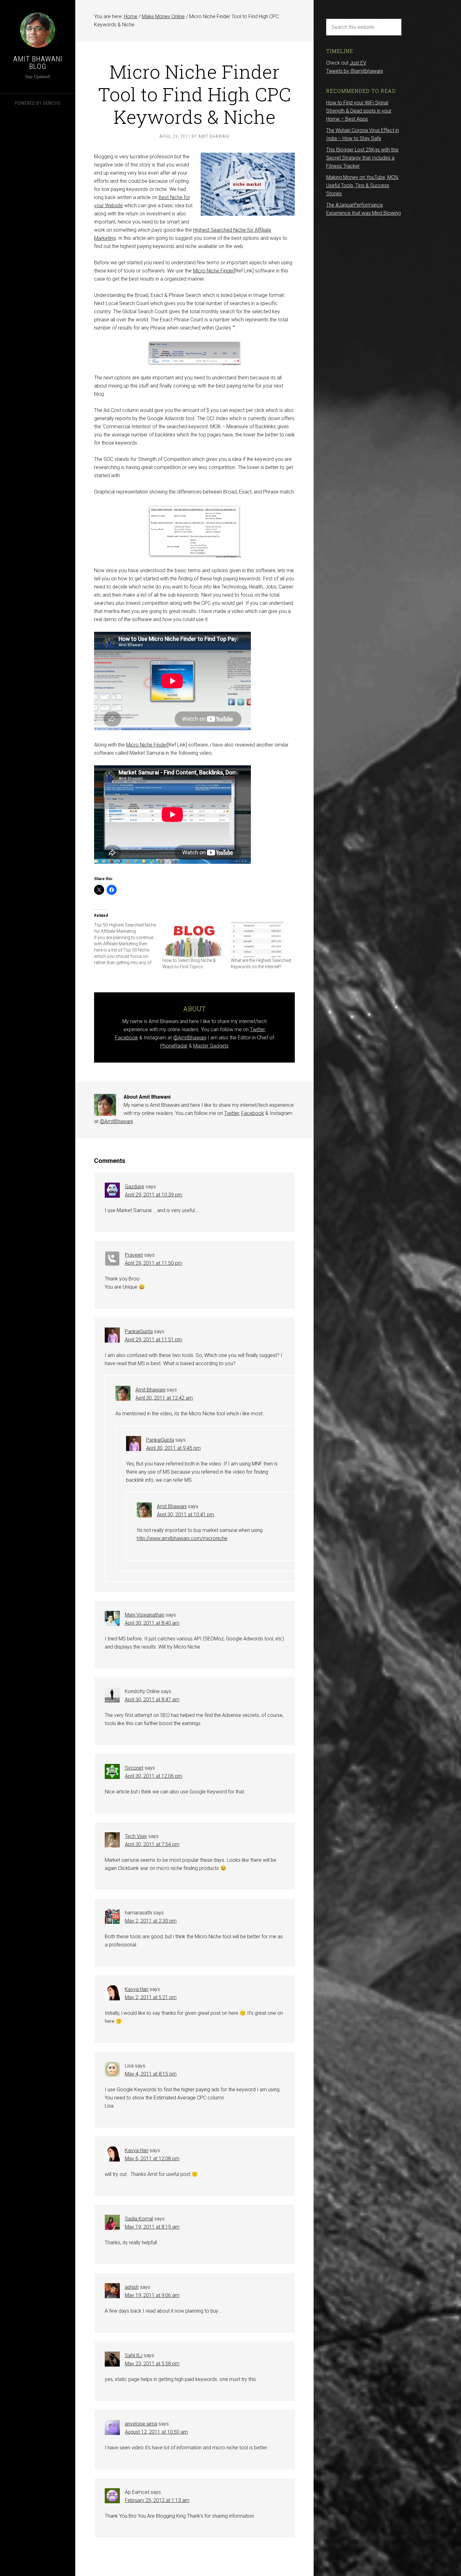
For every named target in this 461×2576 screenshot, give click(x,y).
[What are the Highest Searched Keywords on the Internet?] (262, 940)
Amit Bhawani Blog (38, 63)
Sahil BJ (134, 2355)
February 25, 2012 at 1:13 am (157, 2500)
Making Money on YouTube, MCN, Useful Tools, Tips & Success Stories (363, 185)
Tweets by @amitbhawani (355, 71)
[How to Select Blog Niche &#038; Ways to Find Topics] (193, 940)
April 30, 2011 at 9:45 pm (173, 1448)
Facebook (127, 1038)
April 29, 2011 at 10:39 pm (154, 1195)
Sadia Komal (139, 2219)
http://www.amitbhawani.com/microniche (182, 1538)
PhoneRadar (174, 1046)
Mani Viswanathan (145, 1615)
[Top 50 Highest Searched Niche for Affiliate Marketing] (128, 944)
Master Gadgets (211, 1046)
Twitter (257, 1029)
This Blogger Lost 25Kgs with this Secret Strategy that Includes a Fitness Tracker (362, 158)
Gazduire (135, 1187)
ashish (132, 2287)
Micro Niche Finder (213, 271)
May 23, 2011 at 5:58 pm (152, 2364)
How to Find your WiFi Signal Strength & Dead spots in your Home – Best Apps (359, 111)
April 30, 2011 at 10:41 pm (185, 1515)
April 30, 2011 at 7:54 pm (152, 1844)
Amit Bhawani (150, 1390)
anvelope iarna (141, 2424)
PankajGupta (139, 1331)
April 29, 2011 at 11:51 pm (154, 1340)
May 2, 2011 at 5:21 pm (151, 1997)
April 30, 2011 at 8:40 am (152, 1623)
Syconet (134, 1768)
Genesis (52, 103)
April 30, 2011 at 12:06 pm (154, 1776)
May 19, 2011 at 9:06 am (152, 2295)
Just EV (358, 63)
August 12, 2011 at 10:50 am (156, 2432)
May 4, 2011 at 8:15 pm (151, 2074)
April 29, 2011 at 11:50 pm (154, 1263)
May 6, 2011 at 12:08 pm (152, 2159)
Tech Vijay (136, 1836)
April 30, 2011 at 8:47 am (152, 1700)
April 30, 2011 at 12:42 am (164, 1398)
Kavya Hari (137, 1989)
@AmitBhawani (190, 1038)
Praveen (134, 1255)
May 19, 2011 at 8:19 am (152, 2227)
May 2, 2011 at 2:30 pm (151, 1921)
